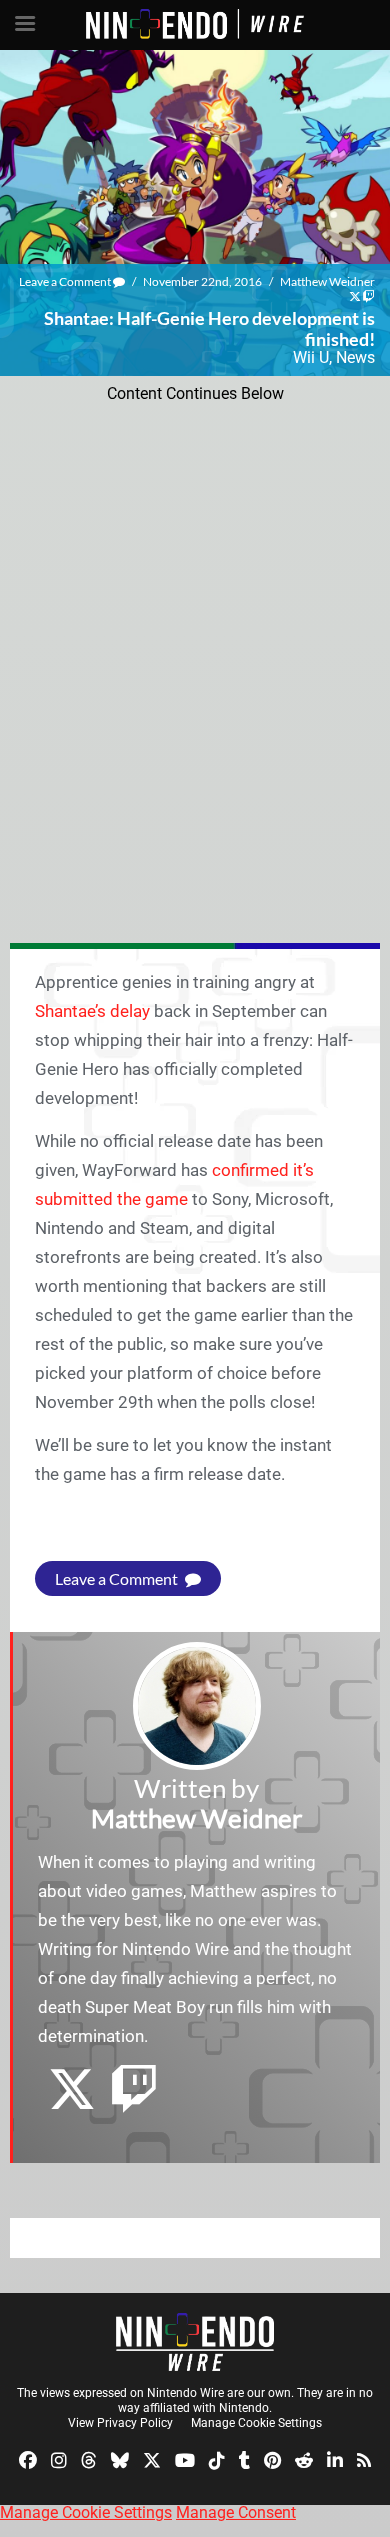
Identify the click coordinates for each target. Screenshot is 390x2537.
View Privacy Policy (120, 2423)
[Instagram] (59, 2458)
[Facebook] (28, 2458)
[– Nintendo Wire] (195, 2342)
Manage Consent (236, 2512)
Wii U (311, 357)
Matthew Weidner (327, 281)
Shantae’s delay (92, 1011)
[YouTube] (185, 2458)
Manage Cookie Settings (256, 2423)
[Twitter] (152, 2458)
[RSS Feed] (364, 2458)
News (355, 357)
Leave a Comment (66, 281)
